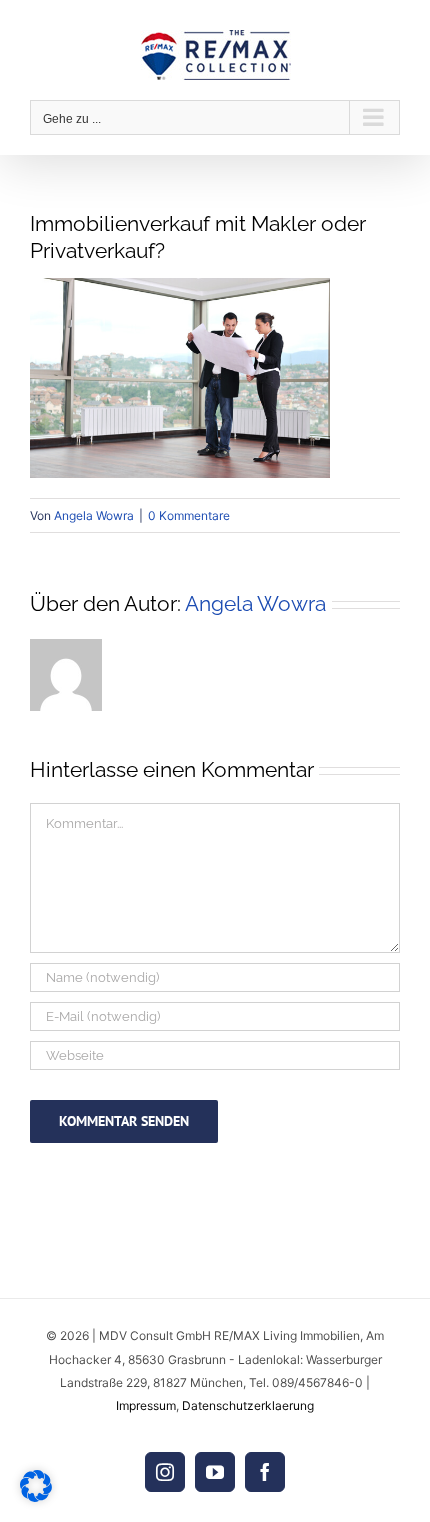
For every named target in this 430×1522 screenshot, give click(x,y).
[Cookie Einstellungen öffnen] (36, 1496)
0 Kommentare (189, 515)
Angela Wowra (94, 515)
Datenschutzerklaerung (248, 1405)
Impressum (146, 1405)
